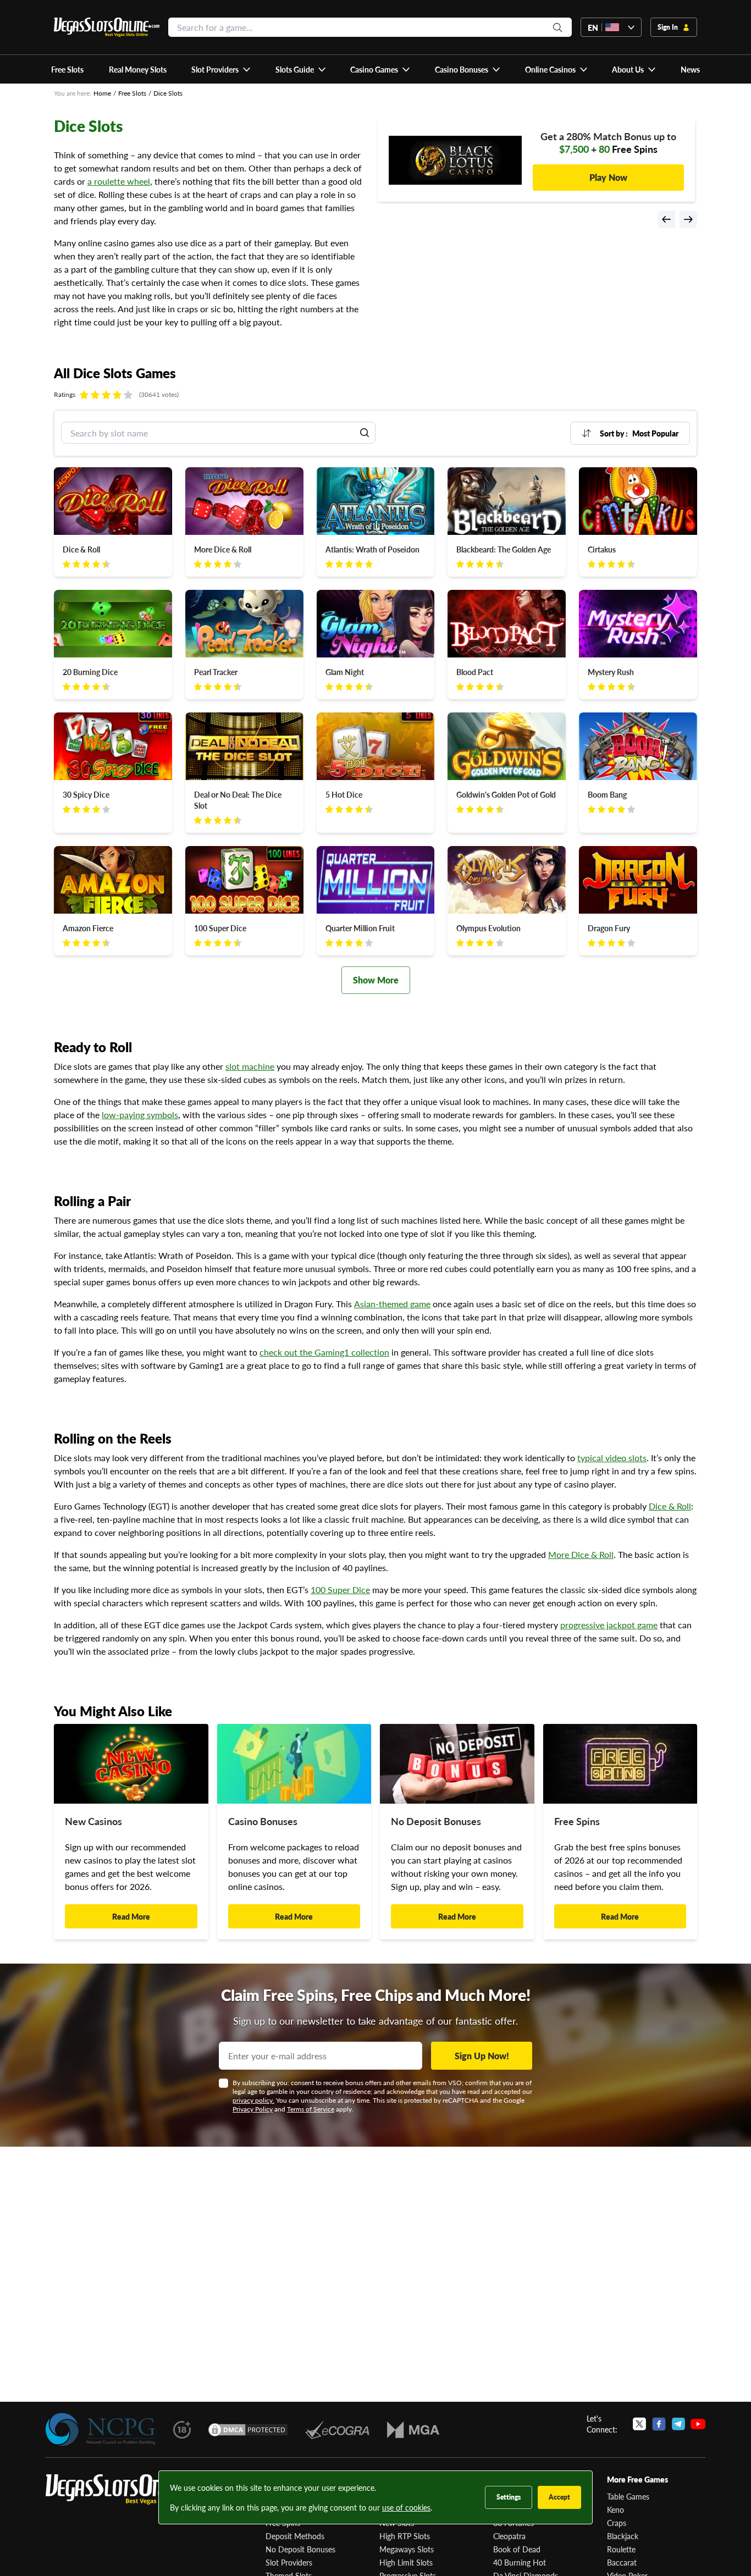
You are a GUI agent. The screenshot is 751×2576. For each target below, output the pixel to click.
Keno (615, 2509)
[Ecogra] (337, 2430)
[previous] (666, 219)
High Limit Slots (406, 2562)
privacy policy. (253, 2100)
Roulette (621, 2549)
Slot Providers (289, 2562)
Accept (559, 2497)
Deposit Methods (295, 2536)
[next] (688, 219)
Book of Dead (517, 2549)
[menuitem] (221, 69)
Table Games (628, 2496)
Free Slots (132, 93)
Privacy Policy (253, 2109)
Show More (376, 980)
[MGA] (413, 2430)
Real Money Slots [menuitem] (138, 69)
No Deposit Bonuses (300, 2549)
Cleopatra (509, 2536)
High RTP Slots (405, 2536)
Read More (131, 1916)
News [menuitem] (690, 69)
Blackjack (623, 2536)
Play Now (608, 171)
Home (102, 93)
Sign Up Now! (482, 2056)
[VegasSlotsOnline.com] (107, 27)
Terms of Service (311, 2109)
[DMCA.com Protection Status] (248, 2430)
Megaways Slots (407, 2549)
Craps (617, 2523)
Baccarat (622, 2562)
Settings (509, 2497)
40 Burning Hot (520, 2562)
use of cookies (406, 2507)
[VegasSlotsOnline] (128, 2489)
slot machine (250, 1066)
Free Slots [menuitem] (67, 69)
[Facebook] (659, 2424)
